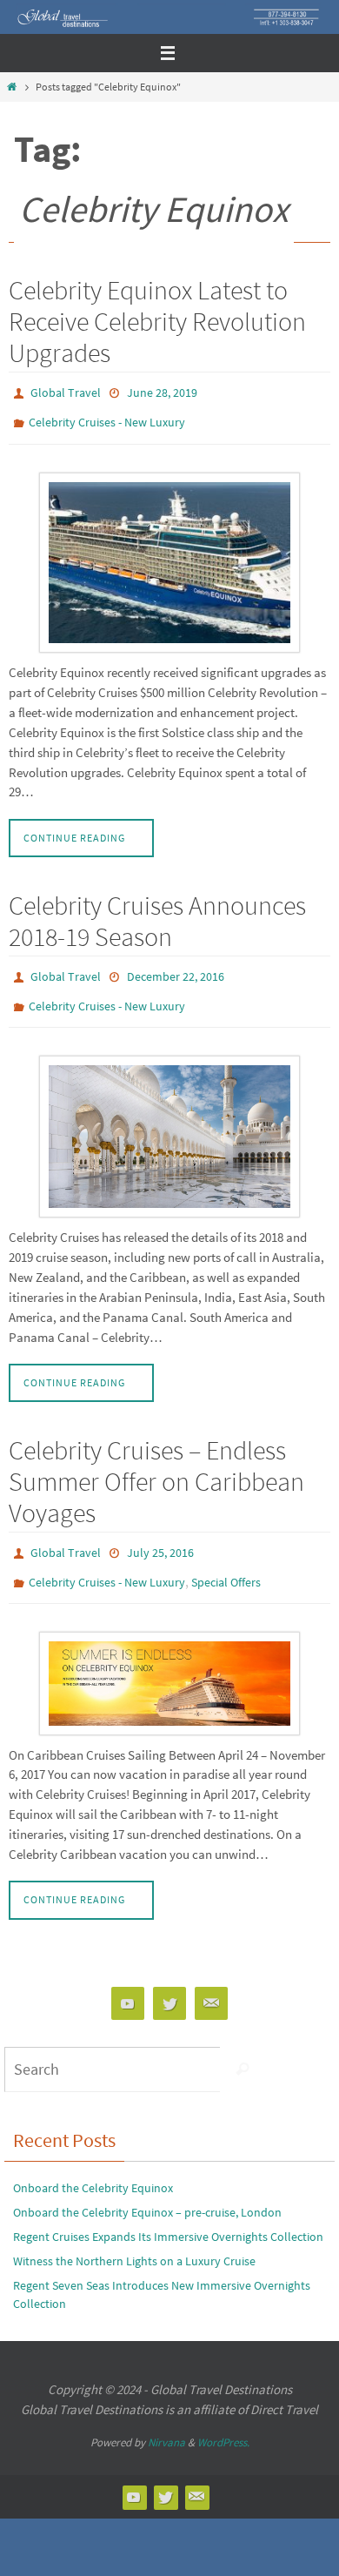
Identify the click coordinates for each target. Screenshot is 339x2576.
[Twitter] (169, 1979)
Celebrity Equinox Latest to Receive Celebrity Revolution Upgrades (157, 321)
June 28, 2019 (162, 392)
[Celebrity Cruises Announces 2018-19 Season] (169, 1120)
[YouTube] (128, 1979)
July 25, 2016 (160, 1536)
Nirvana (166, 2419)
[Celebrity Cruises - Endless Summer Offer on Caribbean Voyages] (169, 1660)
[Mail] (211, 1979)
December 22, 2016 (176, 968)
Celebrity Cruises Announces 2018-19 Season (157, 913)
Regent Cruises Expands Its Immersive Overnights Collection (168, 2213)
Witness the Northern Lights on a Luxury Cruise (134, 2237)
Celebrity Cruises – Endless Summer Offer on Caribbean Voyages (156, 1466)
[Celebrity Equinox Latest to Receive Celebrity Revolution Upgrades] (169, 554)
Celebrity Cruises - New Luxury (107, 417)
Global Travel (66, 392)
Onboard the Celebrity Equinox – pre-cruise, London (147, 2189)
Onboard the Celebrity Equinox (93, 2164)
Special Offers (226, 1561)
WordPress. (223, 2419)
